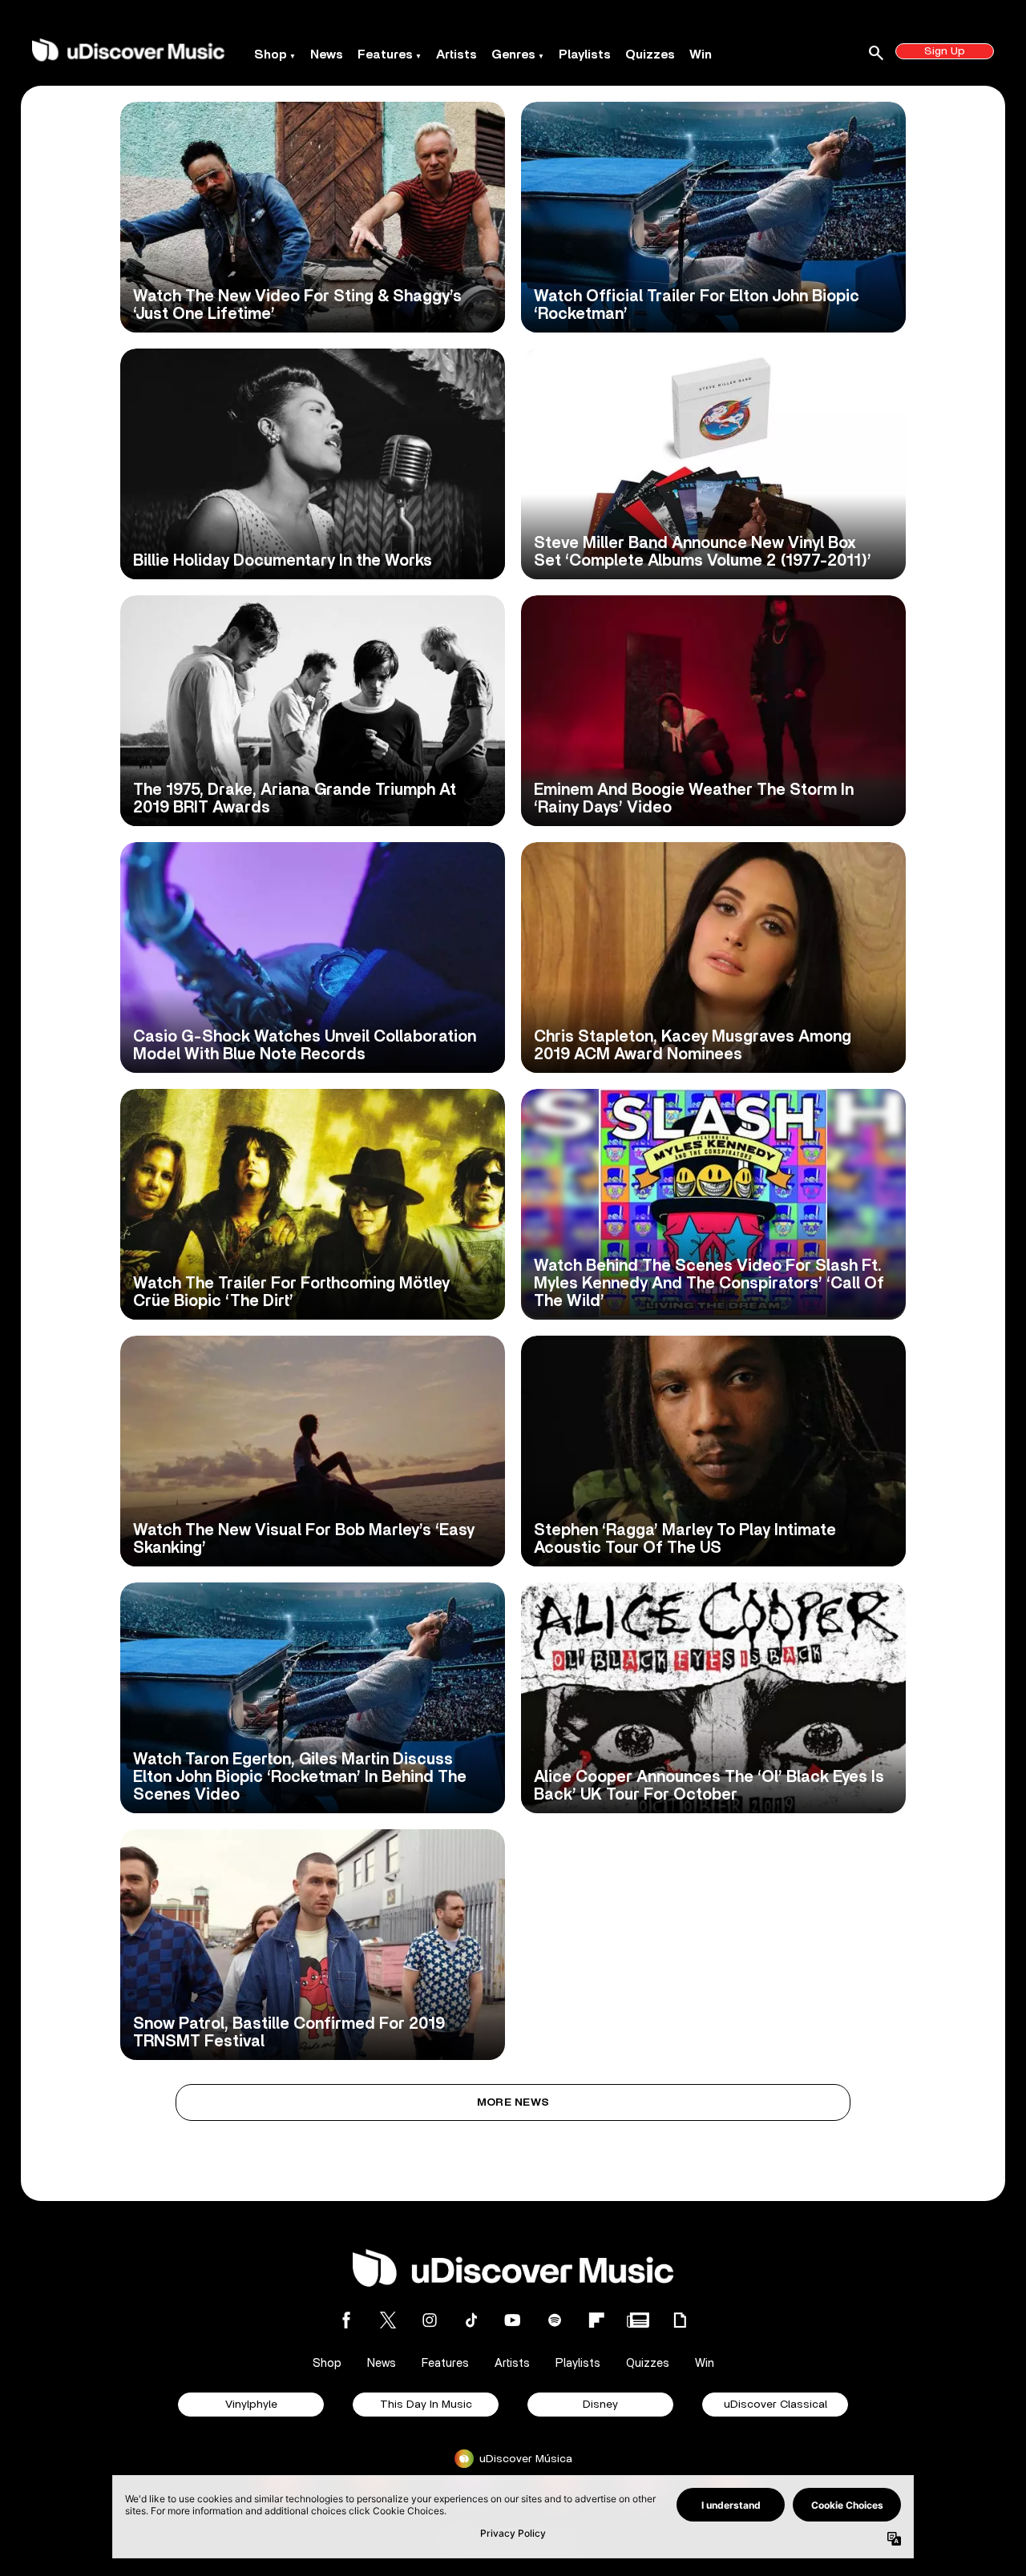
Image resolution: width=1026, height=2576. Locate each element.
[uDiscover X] (388, 2320)
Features (385, 54)
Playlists (585, 54)
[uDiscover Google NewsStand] (638, 2320)
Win (701, 54)
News (327, 54)
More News (513, 2102)
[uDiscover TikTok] (471, 2320)
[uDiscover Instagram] (430, 2320)
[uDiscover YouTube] (513, 2320)
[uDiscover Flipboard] (596, 2320)
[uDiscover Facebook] (346, 2320)
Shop (271, 54)
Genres (513, 54)
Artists (456, 54)
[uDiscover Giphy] (680, 2320)
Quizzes (650, 54)
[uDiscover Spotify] (555, 2320)
